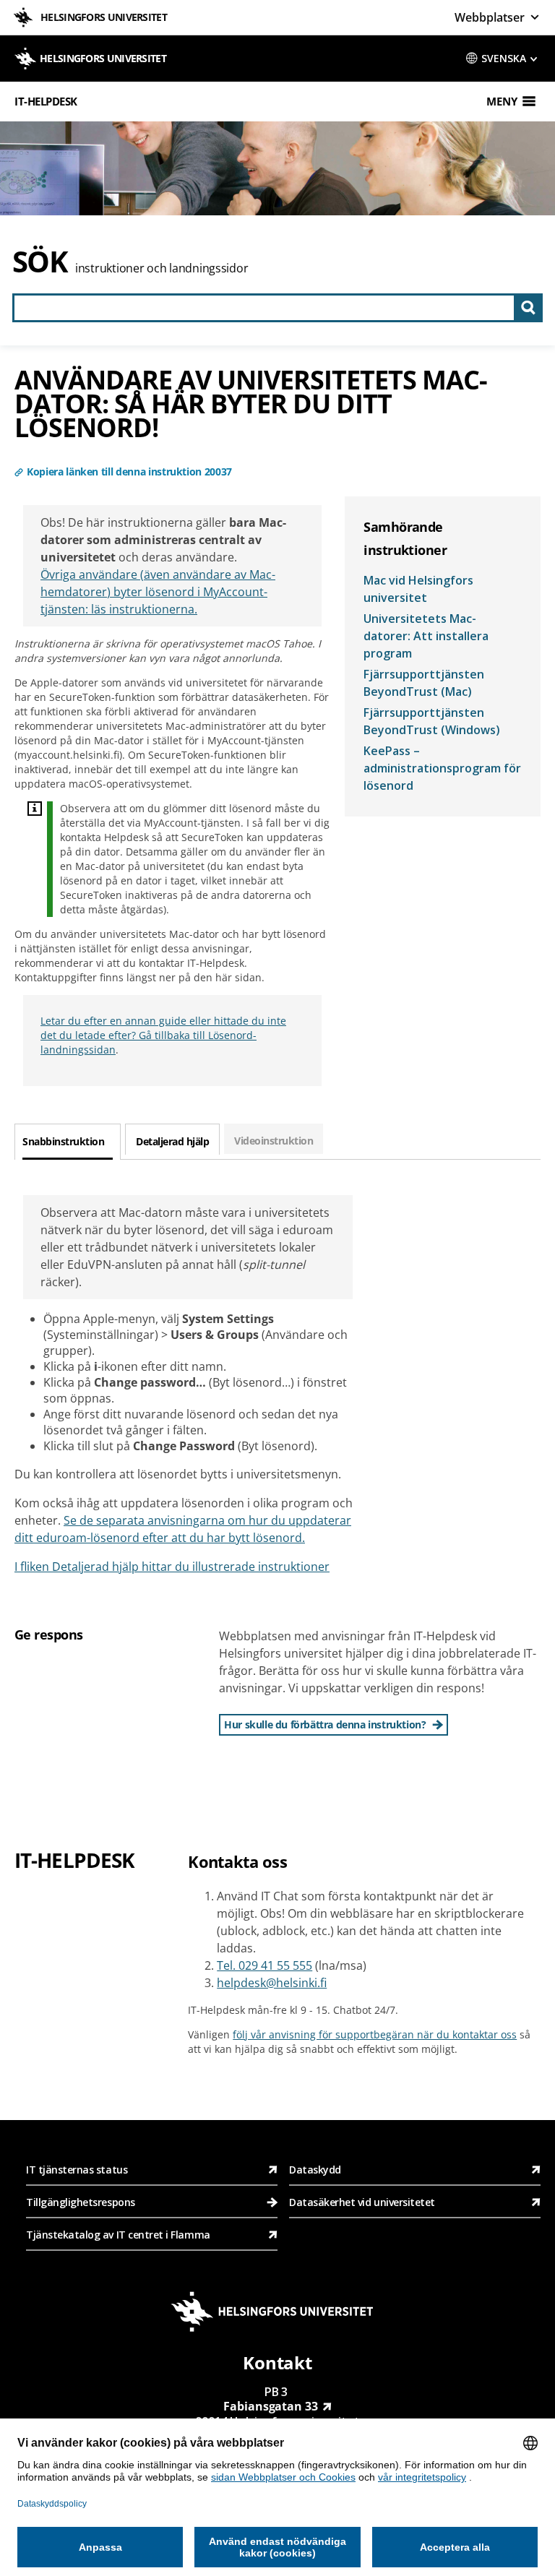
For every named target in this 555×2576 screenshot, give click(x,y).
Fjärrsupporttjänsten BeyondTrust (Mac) (424, 683)
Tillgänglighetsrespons (82, 2202)
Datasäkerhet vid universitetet (362, 2202)
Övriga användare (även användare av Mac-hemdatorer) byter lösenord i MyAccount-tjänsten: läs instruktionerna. (158, 592)
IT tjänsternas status (77, 2170)
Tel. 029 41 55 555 (264, 1965)
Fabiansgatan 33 (271, 2406)
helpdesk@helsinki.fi (272, 1983)
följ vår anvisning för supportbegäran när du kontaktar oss (375, 2034)
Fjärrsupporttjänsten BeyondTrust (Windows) (432, 721)
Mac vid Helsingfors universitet (418, 589)
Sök (40, 261)
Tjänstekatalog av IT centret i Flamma (118, 2235)
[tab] (68, 1142)
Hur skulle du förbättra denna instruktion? (325, 1724)
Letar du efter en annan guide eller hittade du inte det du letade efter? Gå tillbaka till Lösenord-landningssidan (163, 1035)
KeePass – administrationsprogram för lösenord (442, 768)
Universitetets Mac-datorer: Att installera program (426, 636)
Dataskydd (315, 2170)
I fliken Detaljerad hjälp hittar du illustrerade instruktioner (172, 1567)
